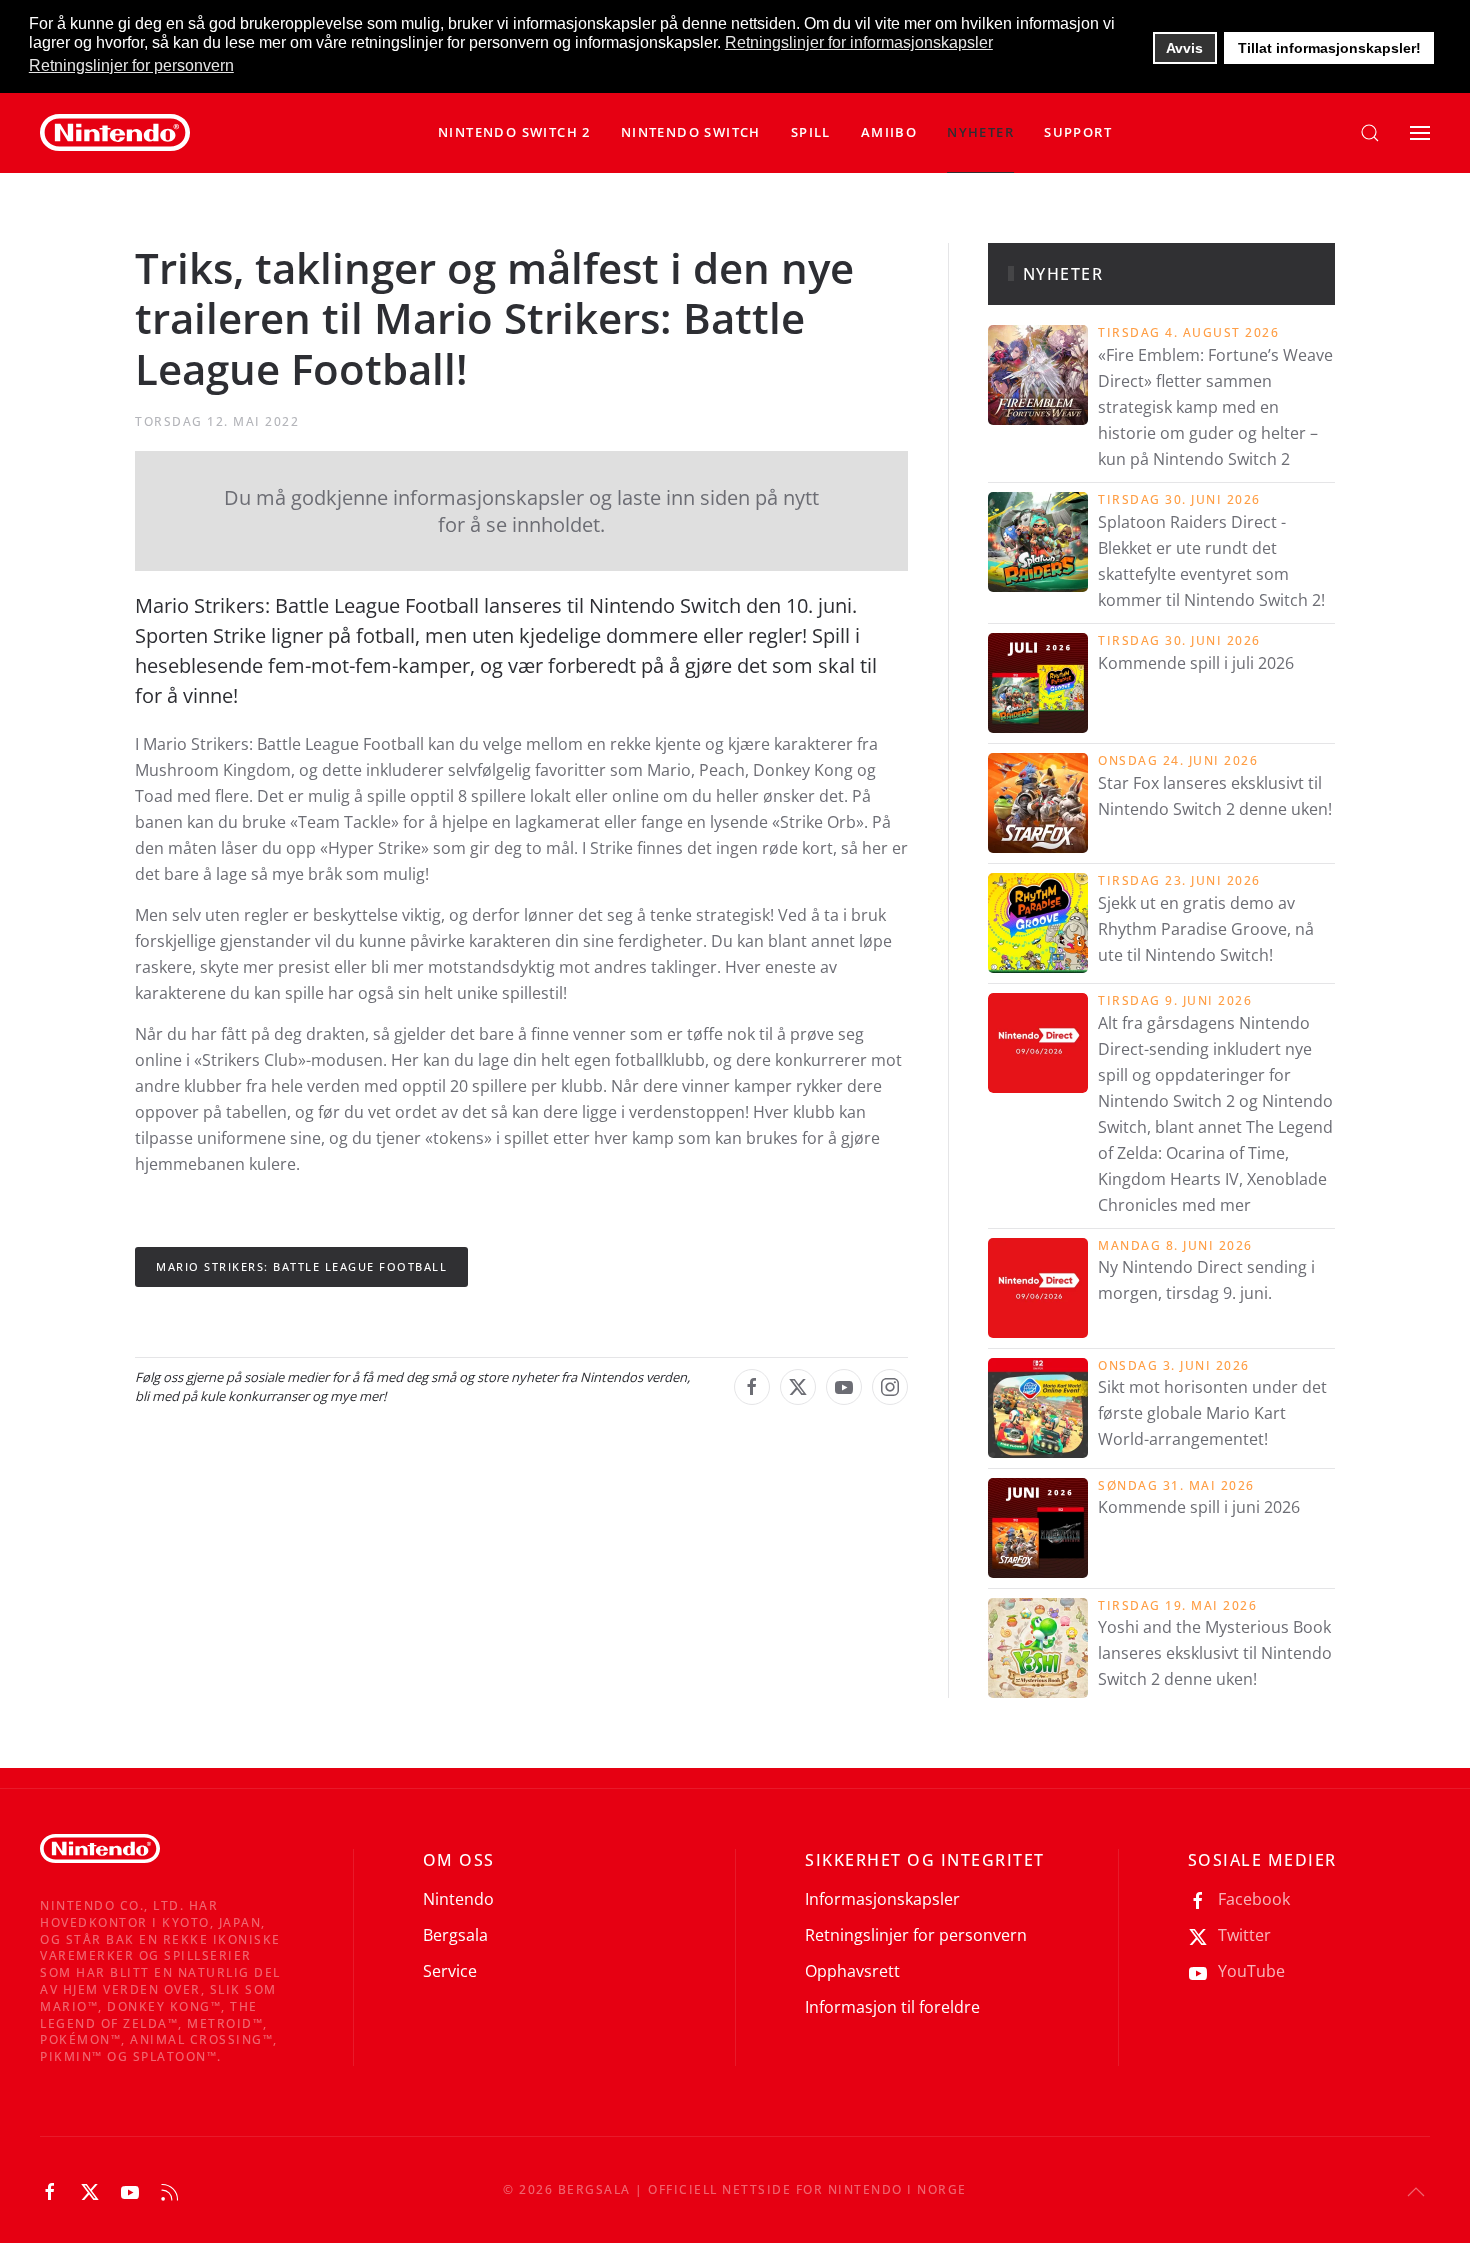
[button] (691, 133)
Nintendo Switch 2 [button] (514, 132)
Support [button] (1078, 132)
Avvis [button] (1184, 48)
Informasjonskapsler (882, 1899)
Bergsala (455, 1935)
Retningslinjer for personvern (916, 1935)
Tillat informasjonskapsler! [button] (1329, 48)
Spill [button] (811, 132)
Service (450, 1971)
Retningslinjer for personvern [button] (131, 65)
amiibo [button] (889, 132)
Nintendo (458, 1899)
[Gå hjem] (115, 133)
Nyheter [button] (980, 132)
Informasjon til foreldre (892, 2007)
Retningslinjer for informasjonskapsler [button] (859, 42)
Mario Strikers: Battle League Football (301, 1266)
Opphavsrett (852, 1971)
